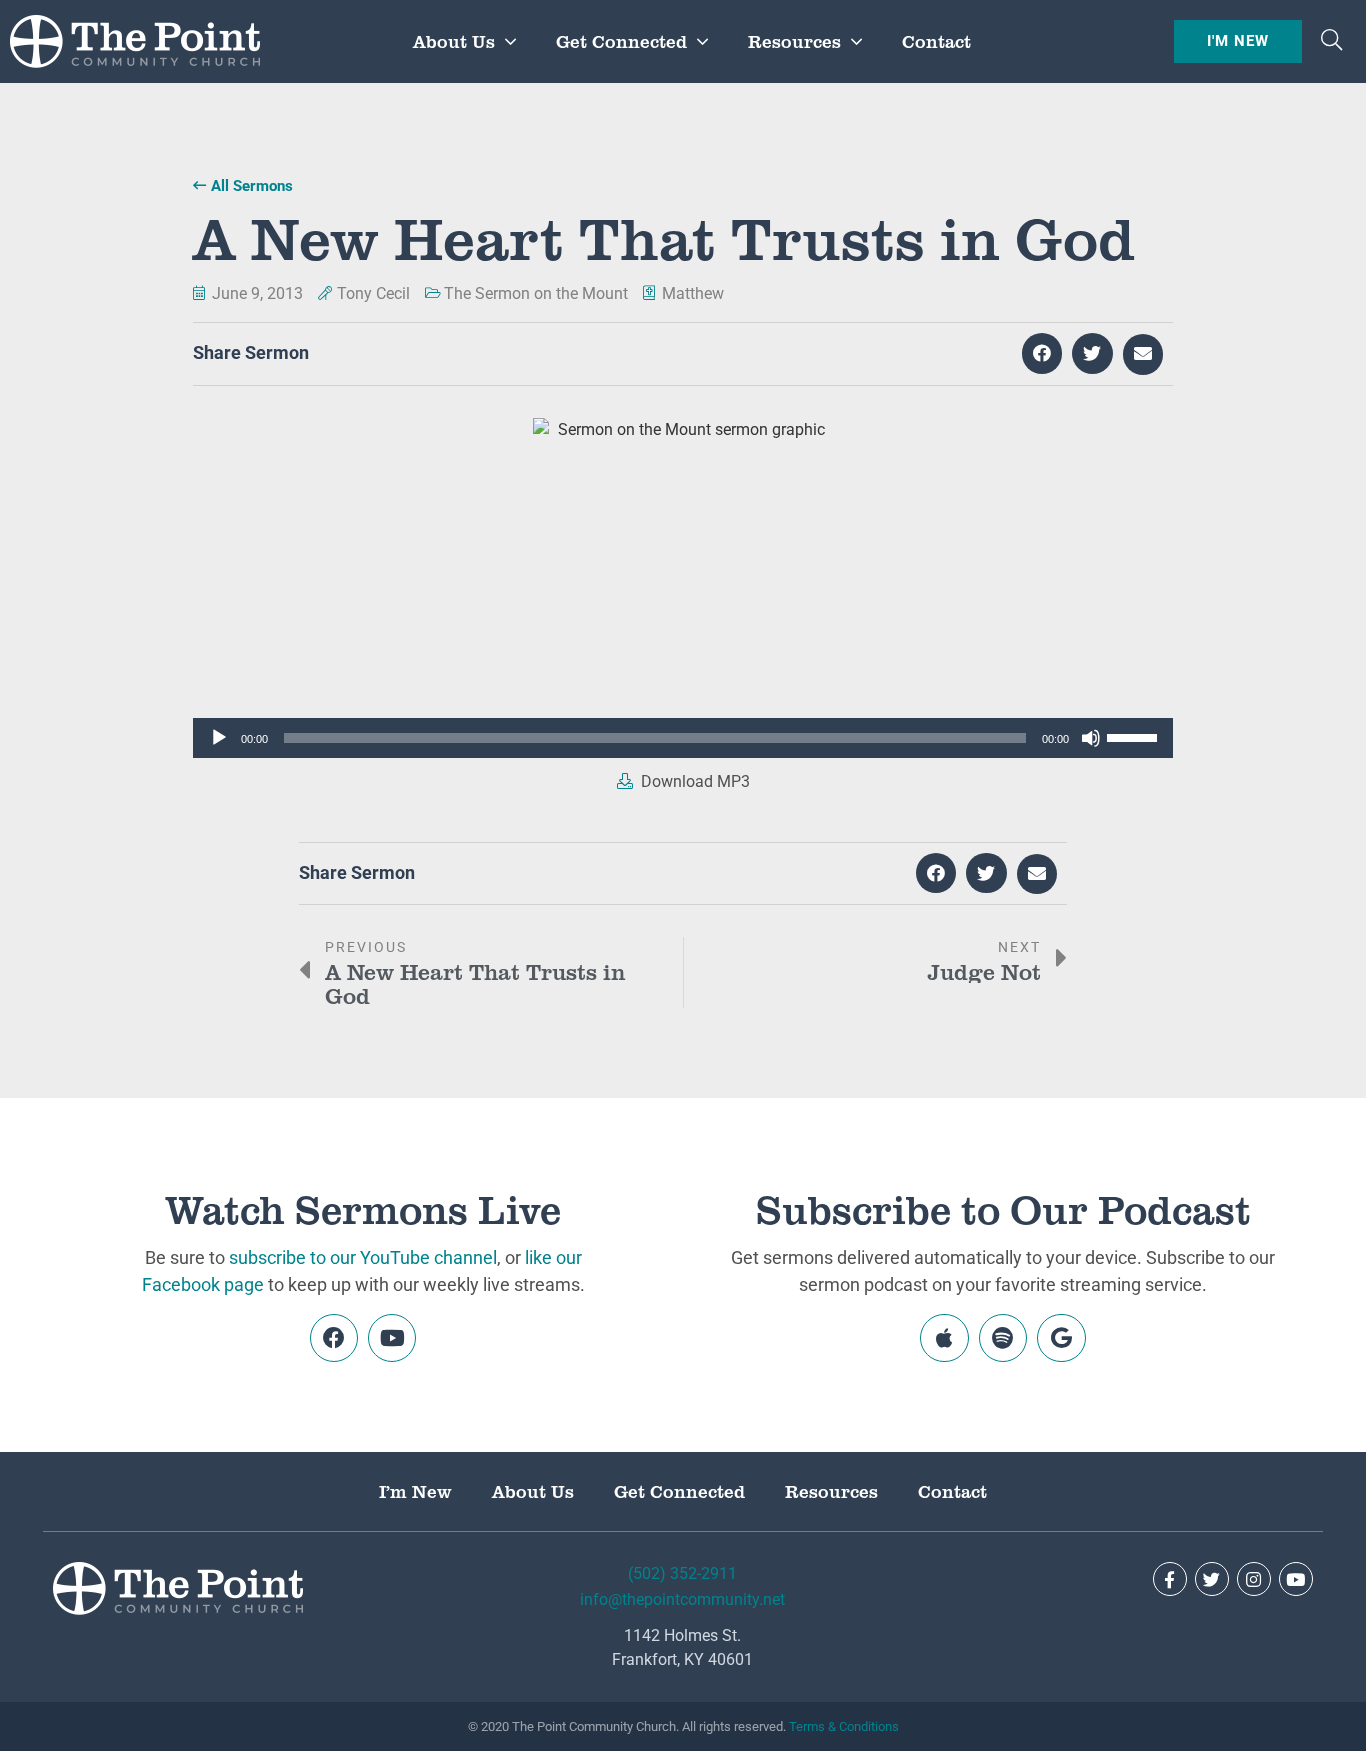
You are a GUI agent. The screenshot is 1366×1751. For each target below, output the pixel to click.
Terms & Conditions (844, 1726)
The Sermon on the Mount (536, 293)
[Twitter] (1212, 1579)
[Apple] (944, 1338)
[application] (683, 738)
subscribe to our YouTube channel (363, 1257)
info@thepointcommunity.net (682, 1599)
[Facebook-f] (1170, 1579)
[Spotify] (1003, 1338)
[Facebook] (334, 1338)
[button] (1331, 41)
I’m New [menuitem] (415, 1491)
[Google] (1061, 1338)
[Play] (219, 738)
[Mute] (1091, 738)
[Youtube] (392, 1338)
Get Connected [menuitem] (621, 41)
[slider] (1135, 736)
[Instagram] (1254, 1579)
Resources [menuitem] (794, 41)
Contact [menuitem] (936, 41)
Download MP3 (693, 781)
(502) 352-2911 (682, 1573)
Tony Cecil (373, 293)
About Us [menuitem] (454, 41)
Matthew (693, 293)
